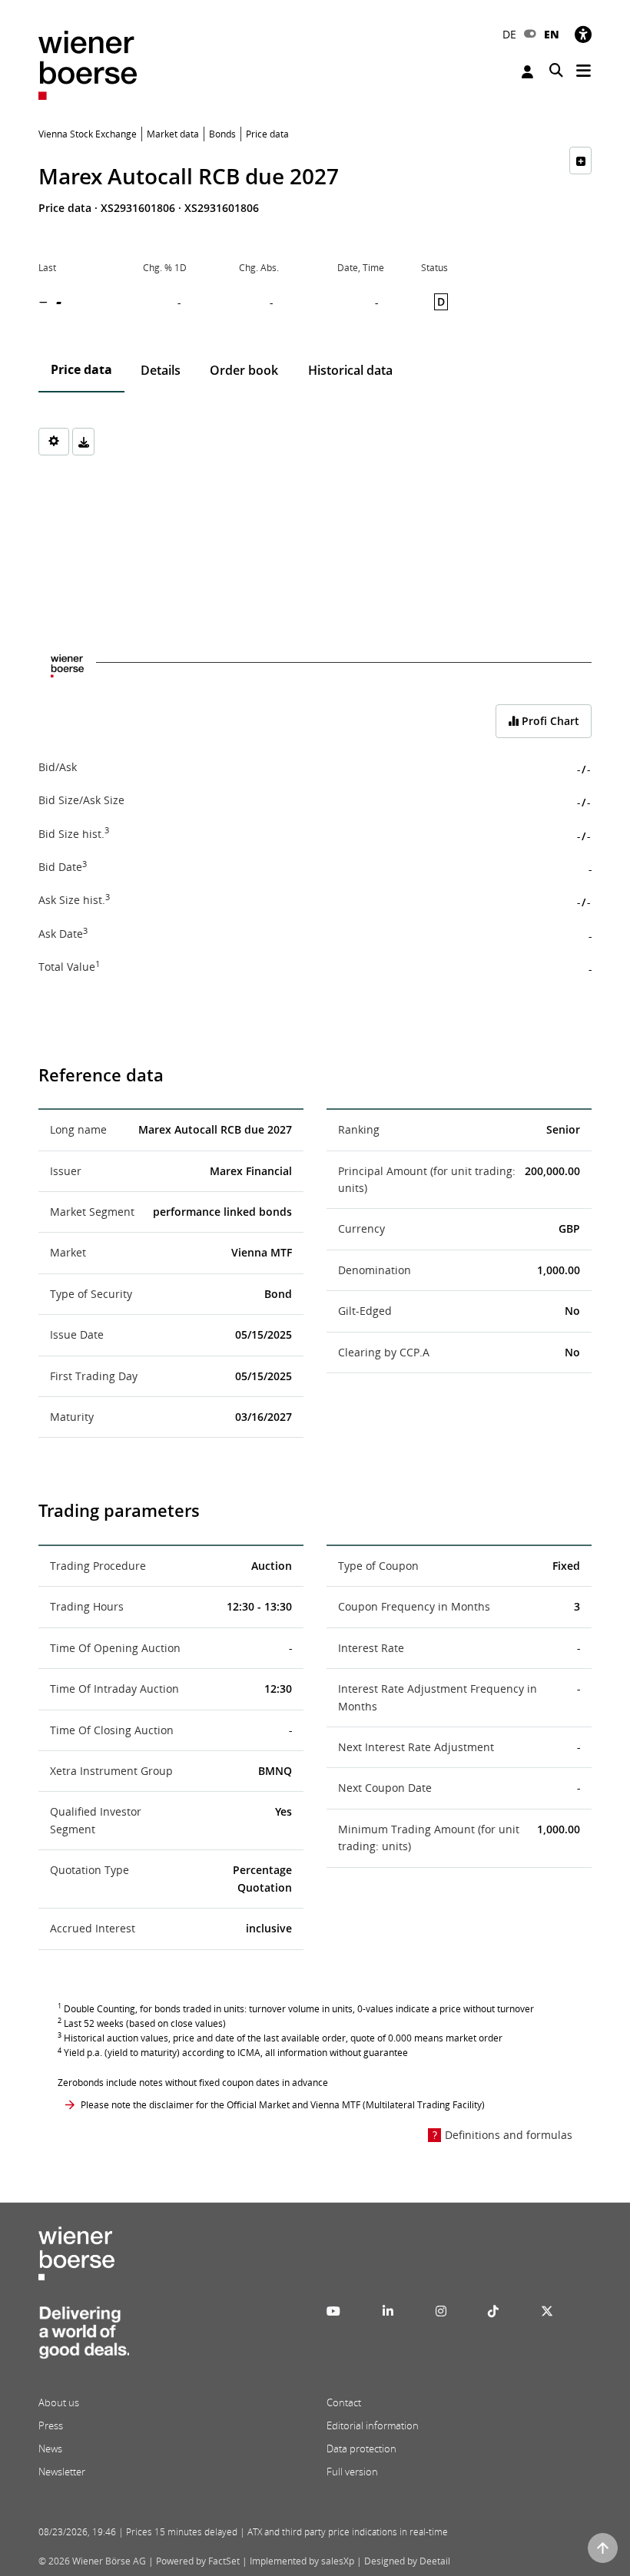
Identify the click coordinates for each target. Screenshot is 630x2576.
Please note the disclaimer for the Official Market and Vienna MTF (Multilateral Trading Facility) (283, 2105)
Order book (244, 370)
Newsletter (62, 2472)
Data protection (361, 2449)
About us (59, 2402)
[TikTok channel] (493, 2311)
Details (161, 370)
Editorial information (373, 2425)
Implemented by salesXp (302, 2561)
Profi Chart (549, 721)
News (50, 2449)
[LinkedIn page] (388, 2311)
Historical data (350, 370)
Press (51, 2425)
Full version (352, 2472)
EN (552, 34)
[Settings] (54, 442)
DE (509, 34)
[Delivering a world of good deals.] (84, 2337)
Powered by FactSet (198, 2561)
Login (529, 72)
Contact (344, 2402)
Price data (81, 369)
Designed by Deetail (407, 2561)
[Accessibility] (583, 34)
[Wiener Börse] (88, 64)
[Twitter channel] (547, 2311)
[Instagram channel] (441, 2311)
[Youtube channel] (333, 2311)
